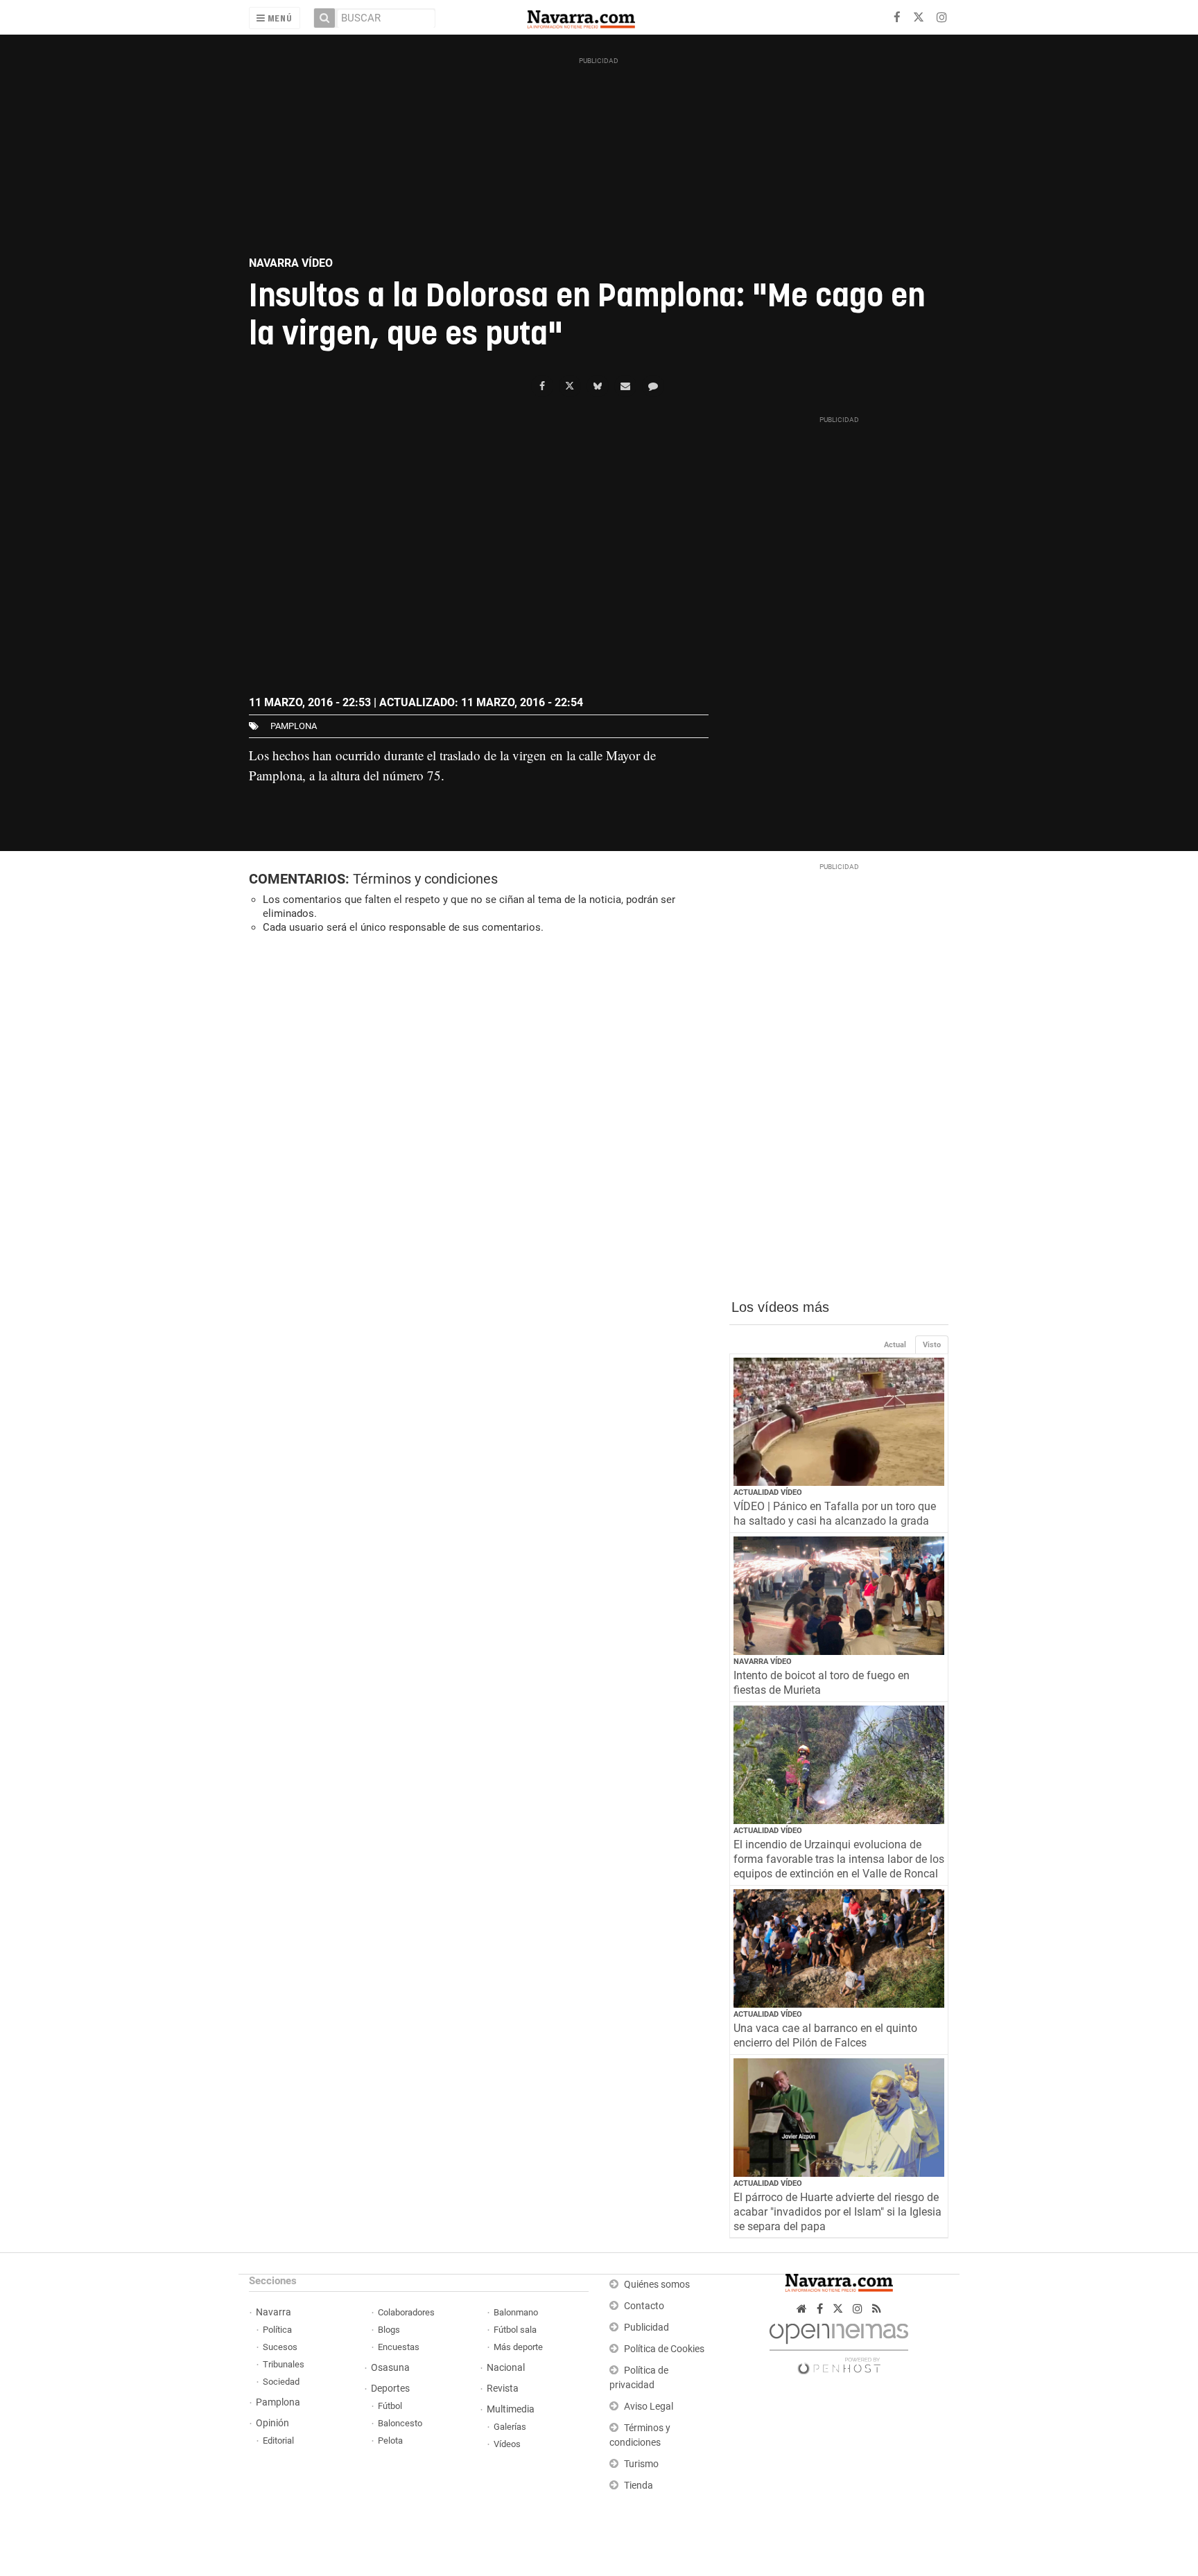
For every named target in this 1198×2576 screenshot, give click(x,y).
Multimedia (511, 2409)
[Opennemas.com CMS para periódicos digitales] (839, 2346)
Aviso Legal (649, 2407)
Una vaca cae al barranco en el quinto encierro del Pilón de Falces (825, 2035)
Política (277, 2330)
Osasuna (390, 2368)
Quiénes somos (657, 2285)
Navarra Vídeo (763, 1662)
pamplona (294, 726)
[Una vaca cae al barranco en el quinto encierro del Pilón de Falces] (839, 1948)
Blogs (389, 2330)
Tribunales (284, 2364)
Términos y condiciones (425, 879)
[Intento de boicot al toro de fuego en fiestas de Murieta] (839, 1596)
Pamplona (278, 2402)
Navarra (274, 2312)
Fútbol (390, 2406)
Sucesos (280, 2347)
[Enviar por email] (625, 386)
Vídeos (507, 2444)
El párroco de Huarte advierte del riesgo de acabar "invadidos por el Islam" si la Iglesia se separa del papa (837, 2212)
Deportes (390, 2389)
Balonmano (516, 2312)
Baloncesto (400, 2423)
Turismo (641, 2464)
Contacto (644, 2306)
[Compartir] (542, 386)
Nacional (506, 2368)
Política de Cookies (664, 2349)
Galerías (510, 2427)
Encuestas (399, 2347)
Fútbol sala (515, 2330)
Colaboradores (406, 2312)
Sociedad (281, 2382)
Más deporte (518, 2347)
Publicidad (646, 2328)
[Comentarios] (653, 386)
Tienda (639, 2486)
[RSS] (877, 2309)
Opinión (272, 2423)
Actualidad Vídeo (768, 1492)
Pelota (390, 2441)
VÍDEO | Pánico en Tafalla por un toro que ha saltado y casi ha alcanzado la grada (835, 1514)
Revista (503, 2389)
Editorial (278, 2441)
